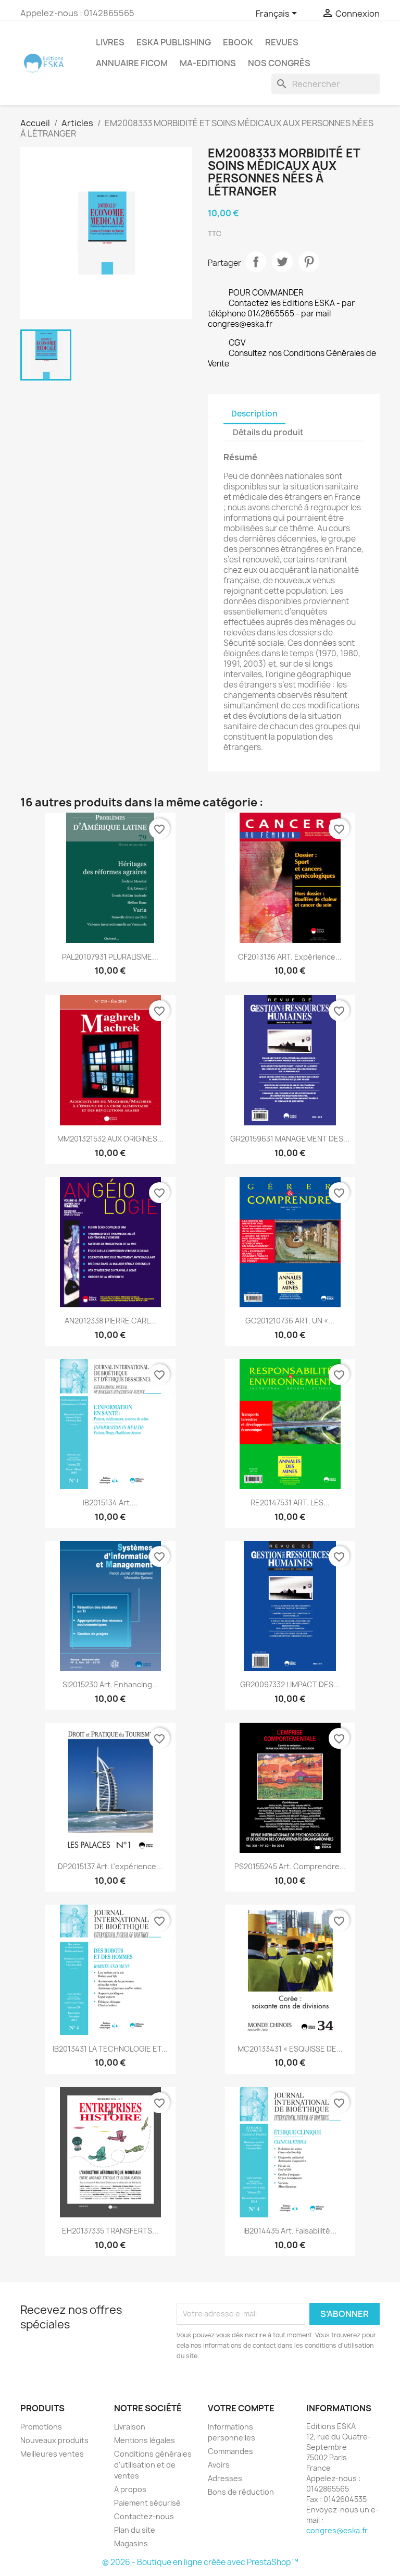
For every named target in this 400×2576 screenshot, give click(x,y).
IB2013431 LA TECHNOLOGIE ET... (110, 2049)
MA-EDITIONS (208, 63)
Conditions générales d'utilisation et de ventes (153, 2465)
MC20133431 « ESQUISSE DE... (290, 2049)
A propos (130, 2489)
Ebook (238, 42)
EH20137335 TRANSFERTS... (110, 2231)
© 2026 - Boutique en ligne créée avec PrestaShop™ (200, 2562)
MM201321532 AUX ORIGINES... (110, 1139)
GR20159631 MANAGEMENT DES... (290, 1139)
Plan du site (135, 2530)
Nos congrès (279, 63)
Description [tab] (254, 414)
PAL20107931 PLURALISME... (110, 957)
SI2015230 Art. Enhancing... (110, 1684)
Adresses (225, 2478)
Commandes (230, 2451)
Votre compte (241, 2408)
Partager (256, 262)
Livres (110, 42)
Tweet (282, 262)
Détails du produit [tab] (268, 432)
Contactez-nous (144, 2516)
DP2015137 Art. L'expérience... (110, 1866)
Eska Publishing (174, 42)
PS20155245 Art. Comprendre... (290, 1866)
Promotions (41, 2427)
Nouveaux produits (54, 2440)
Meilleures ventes (52, 2454)
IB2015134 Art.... (110, 1502)
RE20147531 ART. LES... (290, 1502)
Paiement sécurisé (147, 2503)
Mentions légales (145, 2440)
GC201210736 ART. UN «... (290, 1321)
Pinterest (309, 262)
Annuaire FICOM (132, 63)
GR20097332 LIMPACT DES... (290, 1684)
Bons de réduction (241, 2492)
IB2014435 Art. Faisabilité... (290, 2231)
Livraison (130, 2427)
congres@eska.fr (337, 2530)
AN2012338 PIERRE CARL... (110, 1321)
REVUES (282, 42)
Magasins (131, 2543)
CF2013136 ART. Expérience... (290, 957)
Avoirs (219, 2465)
